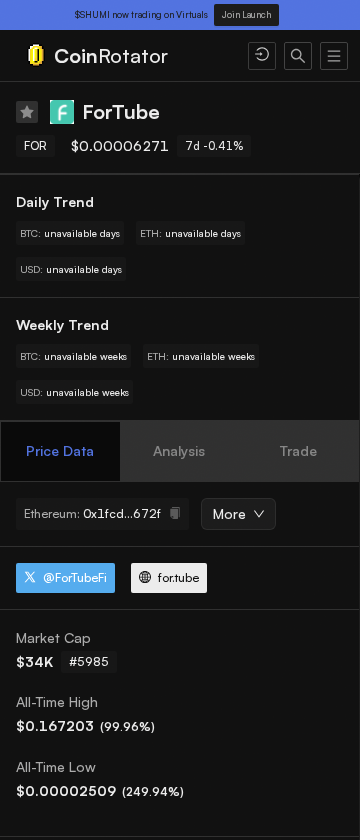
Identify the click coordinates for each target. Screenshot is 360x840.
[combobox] (231, 515)
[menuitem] (124, 56)
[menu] (180, 56)
